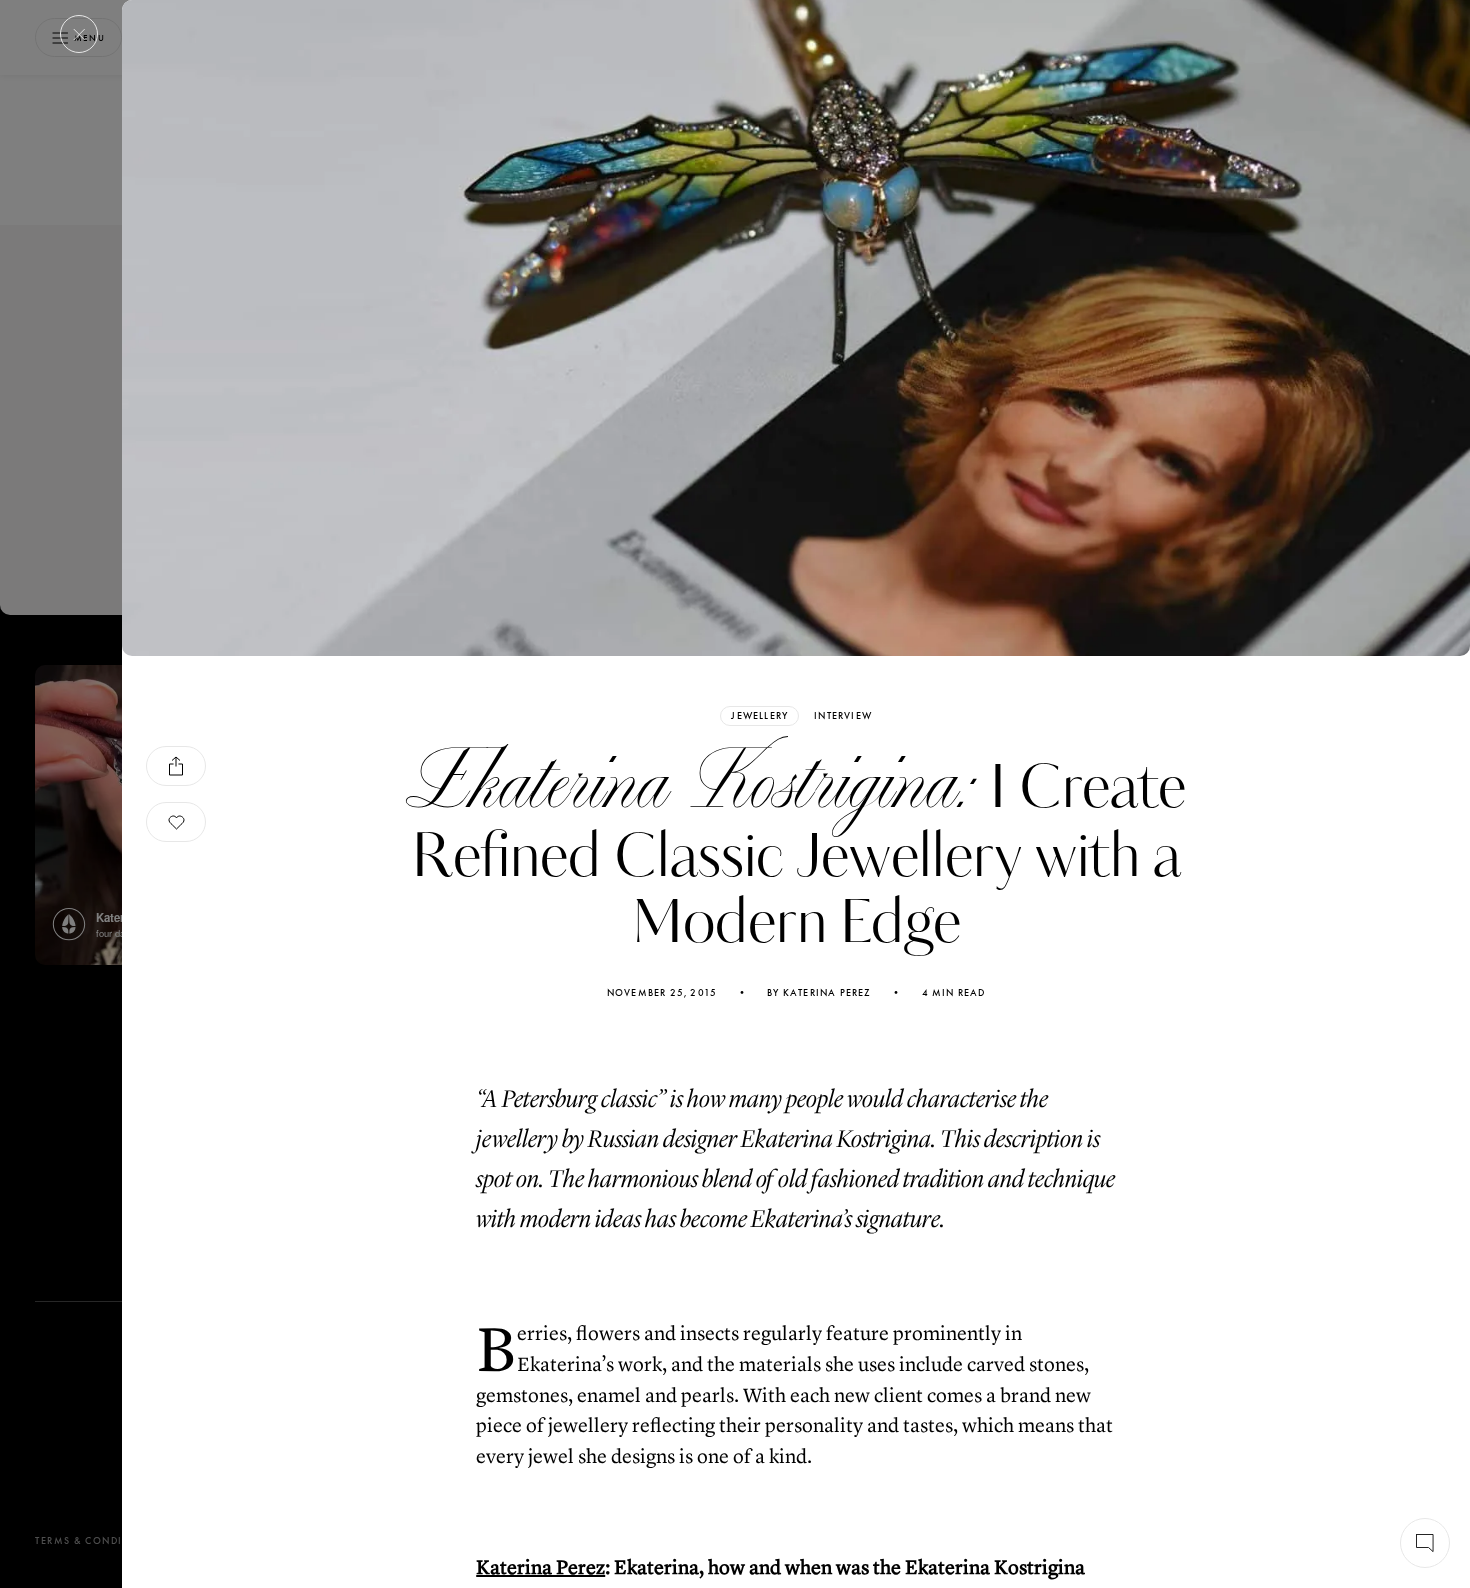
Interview (843, 716)
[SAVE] (176, 822)
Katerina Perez (540, 1567)
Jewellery (759, 715)
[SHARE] (176, 766)
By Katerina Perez (819, 993)
